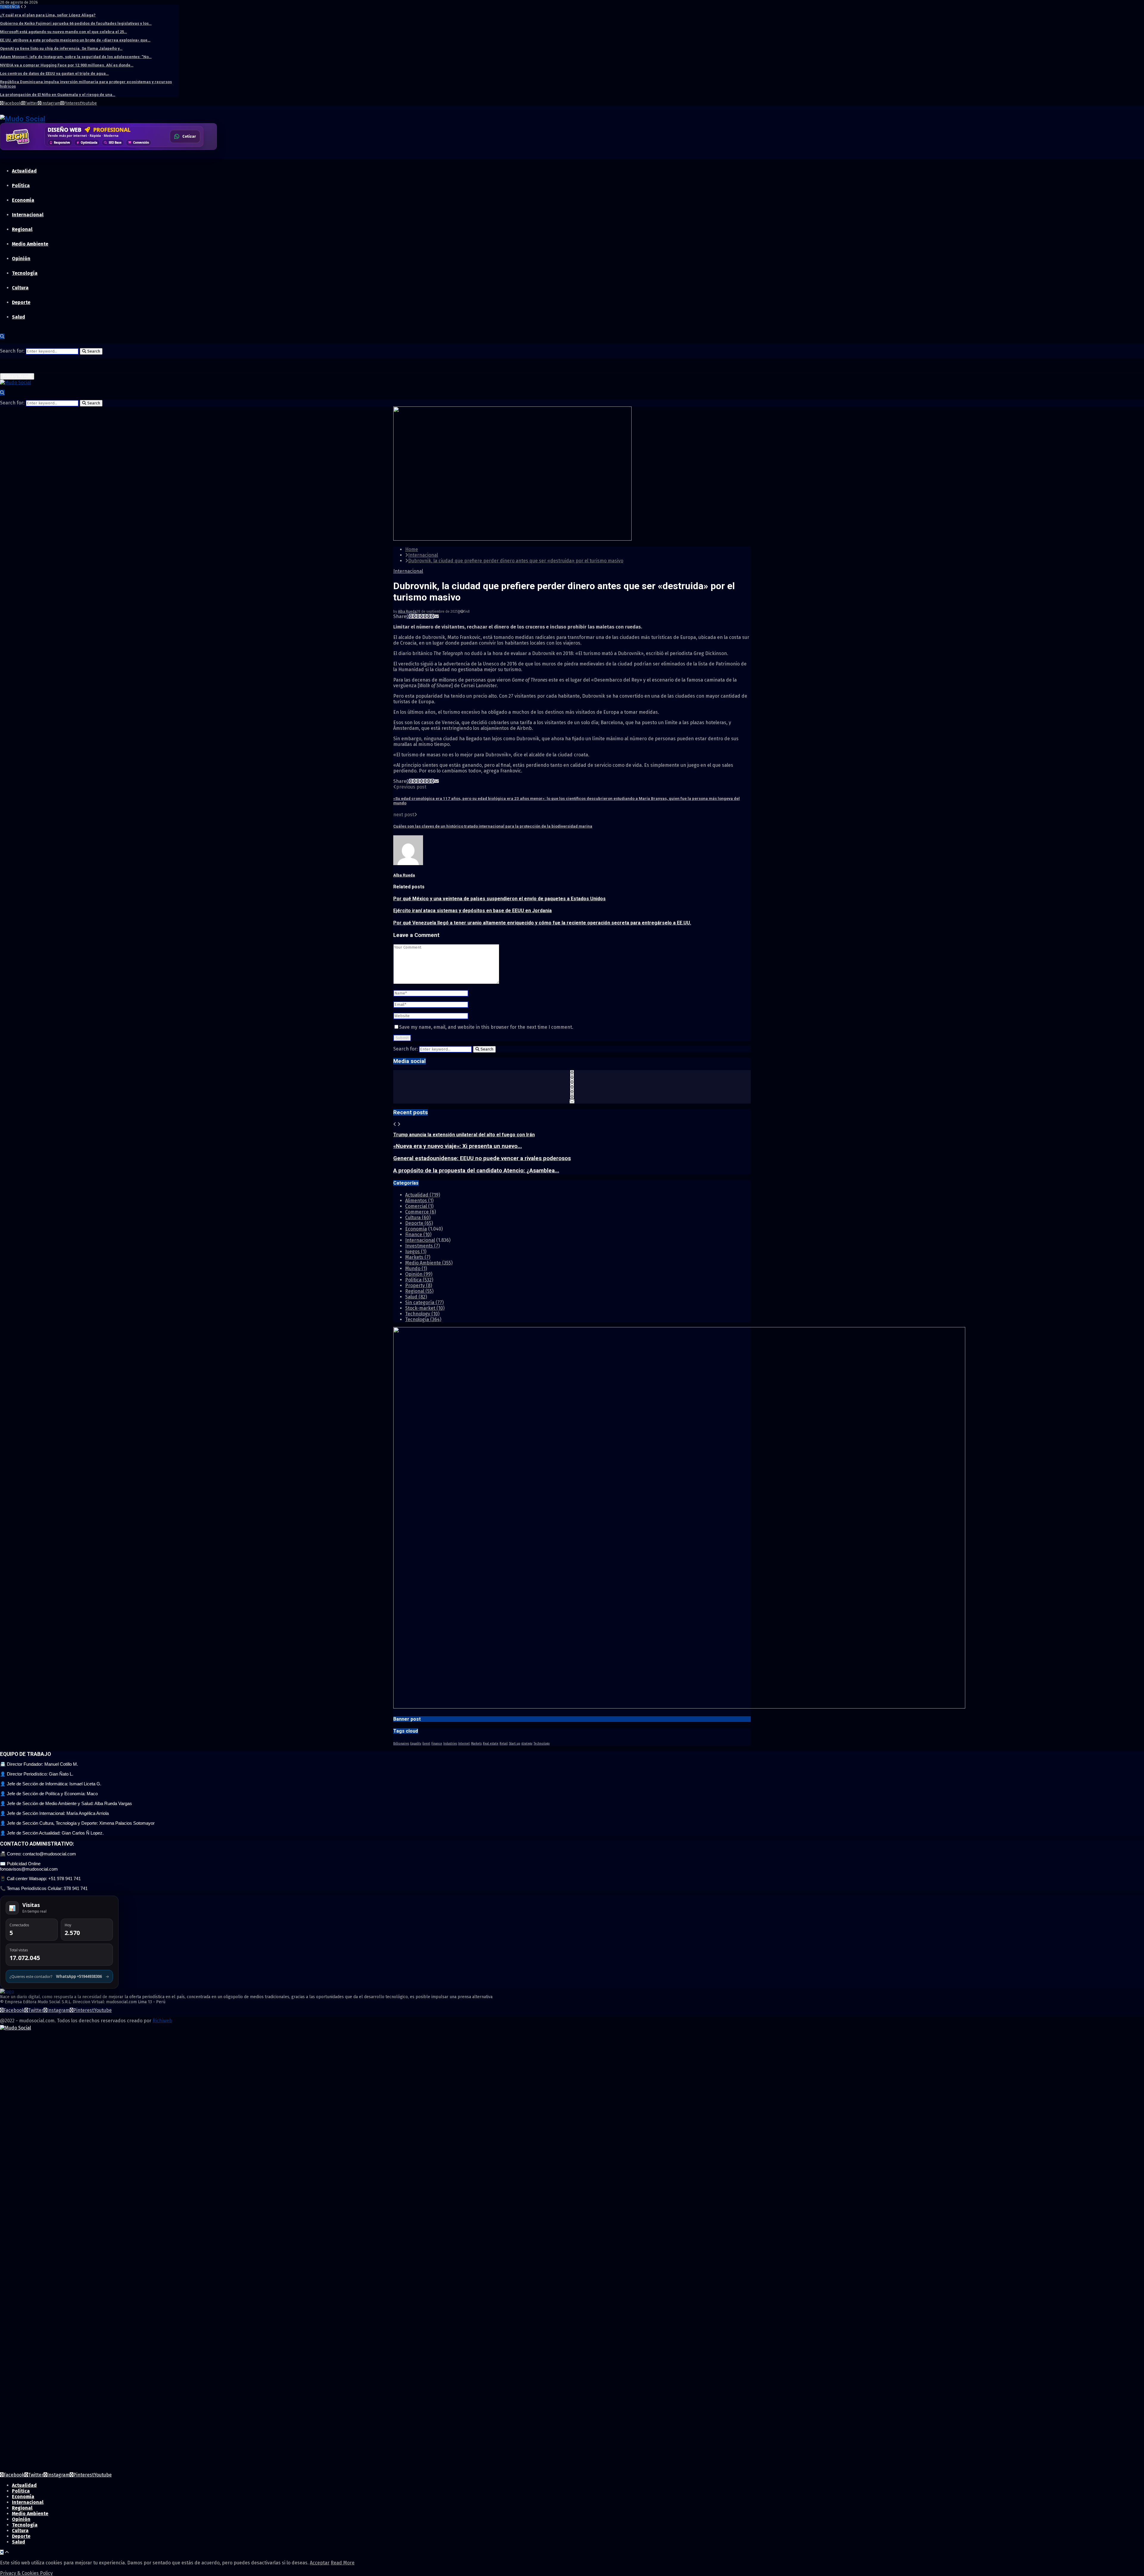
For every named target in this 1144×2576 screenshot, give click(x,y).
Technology (422, 1314)
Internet (464, 1744)
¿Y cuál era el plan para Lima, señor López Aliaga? (48, 15)
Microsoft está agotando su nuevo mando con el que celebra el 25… (63, 32)
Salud (18, 317)
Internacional (28, 215)
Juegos (416, 1251)
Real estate (491, 1744)
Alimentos (419, 1201)
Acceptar (320, 2563)
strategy (527, 1744)
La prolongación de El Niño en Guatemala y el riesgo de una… (58, 95)
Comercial (419, 1206)
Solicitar (188, 138)
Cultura (20, 288)
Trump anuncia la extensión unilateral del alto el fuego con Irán (464, 1135)
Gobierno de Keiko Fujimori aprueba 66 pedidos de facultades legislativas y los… (76, 23)
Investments (422, 1246)
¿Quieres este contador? (59, 1976)
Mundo (416, 1268)
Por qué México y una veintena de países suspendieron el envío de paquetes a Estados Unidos (499, 899)
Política (21, 186)
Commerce (421, 1212)
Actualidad (24, 171)
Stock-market (425, 1308)
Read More (343, 2563)
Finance (418, 1235)
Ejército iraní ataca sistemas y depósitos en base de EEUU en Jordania (472, 911)
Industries (450, 1744)
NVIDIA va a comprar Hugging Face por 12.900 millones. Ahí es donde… (67, 65)
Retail (504, 1744)
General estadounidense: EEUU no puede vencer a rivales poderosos (482, 1158)
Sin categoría (424, 1302)
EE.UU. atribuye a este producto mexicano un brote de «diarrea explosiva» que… (75, 40)
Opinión (21, 259)
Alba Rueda (407, 612)
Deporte (21, 302)
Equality (416, 1744)
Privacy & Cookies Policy (26, 2573)
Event (426, 1744)
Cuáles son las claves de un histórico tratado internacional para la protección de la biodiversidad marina (493, 826)
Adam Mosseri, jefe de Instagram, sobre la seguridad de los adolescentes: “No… (76, 57)
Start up (515, 1744)
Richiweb (162, 2021)
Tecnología (25, 273)
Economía (23, 200)
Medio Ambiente (30, 244)
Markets (418, 1257)
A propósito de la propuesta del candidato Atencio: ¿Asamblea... (476, 1171)
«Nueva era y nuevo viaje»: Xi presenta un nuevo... (458, 1146)
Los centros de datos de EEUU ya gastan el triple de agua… (54, 73)
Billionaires (401, 1744)
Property (419, 1285)
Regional (22, 229)
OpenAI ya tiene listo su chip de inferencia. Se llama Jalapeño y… (61, 48)
